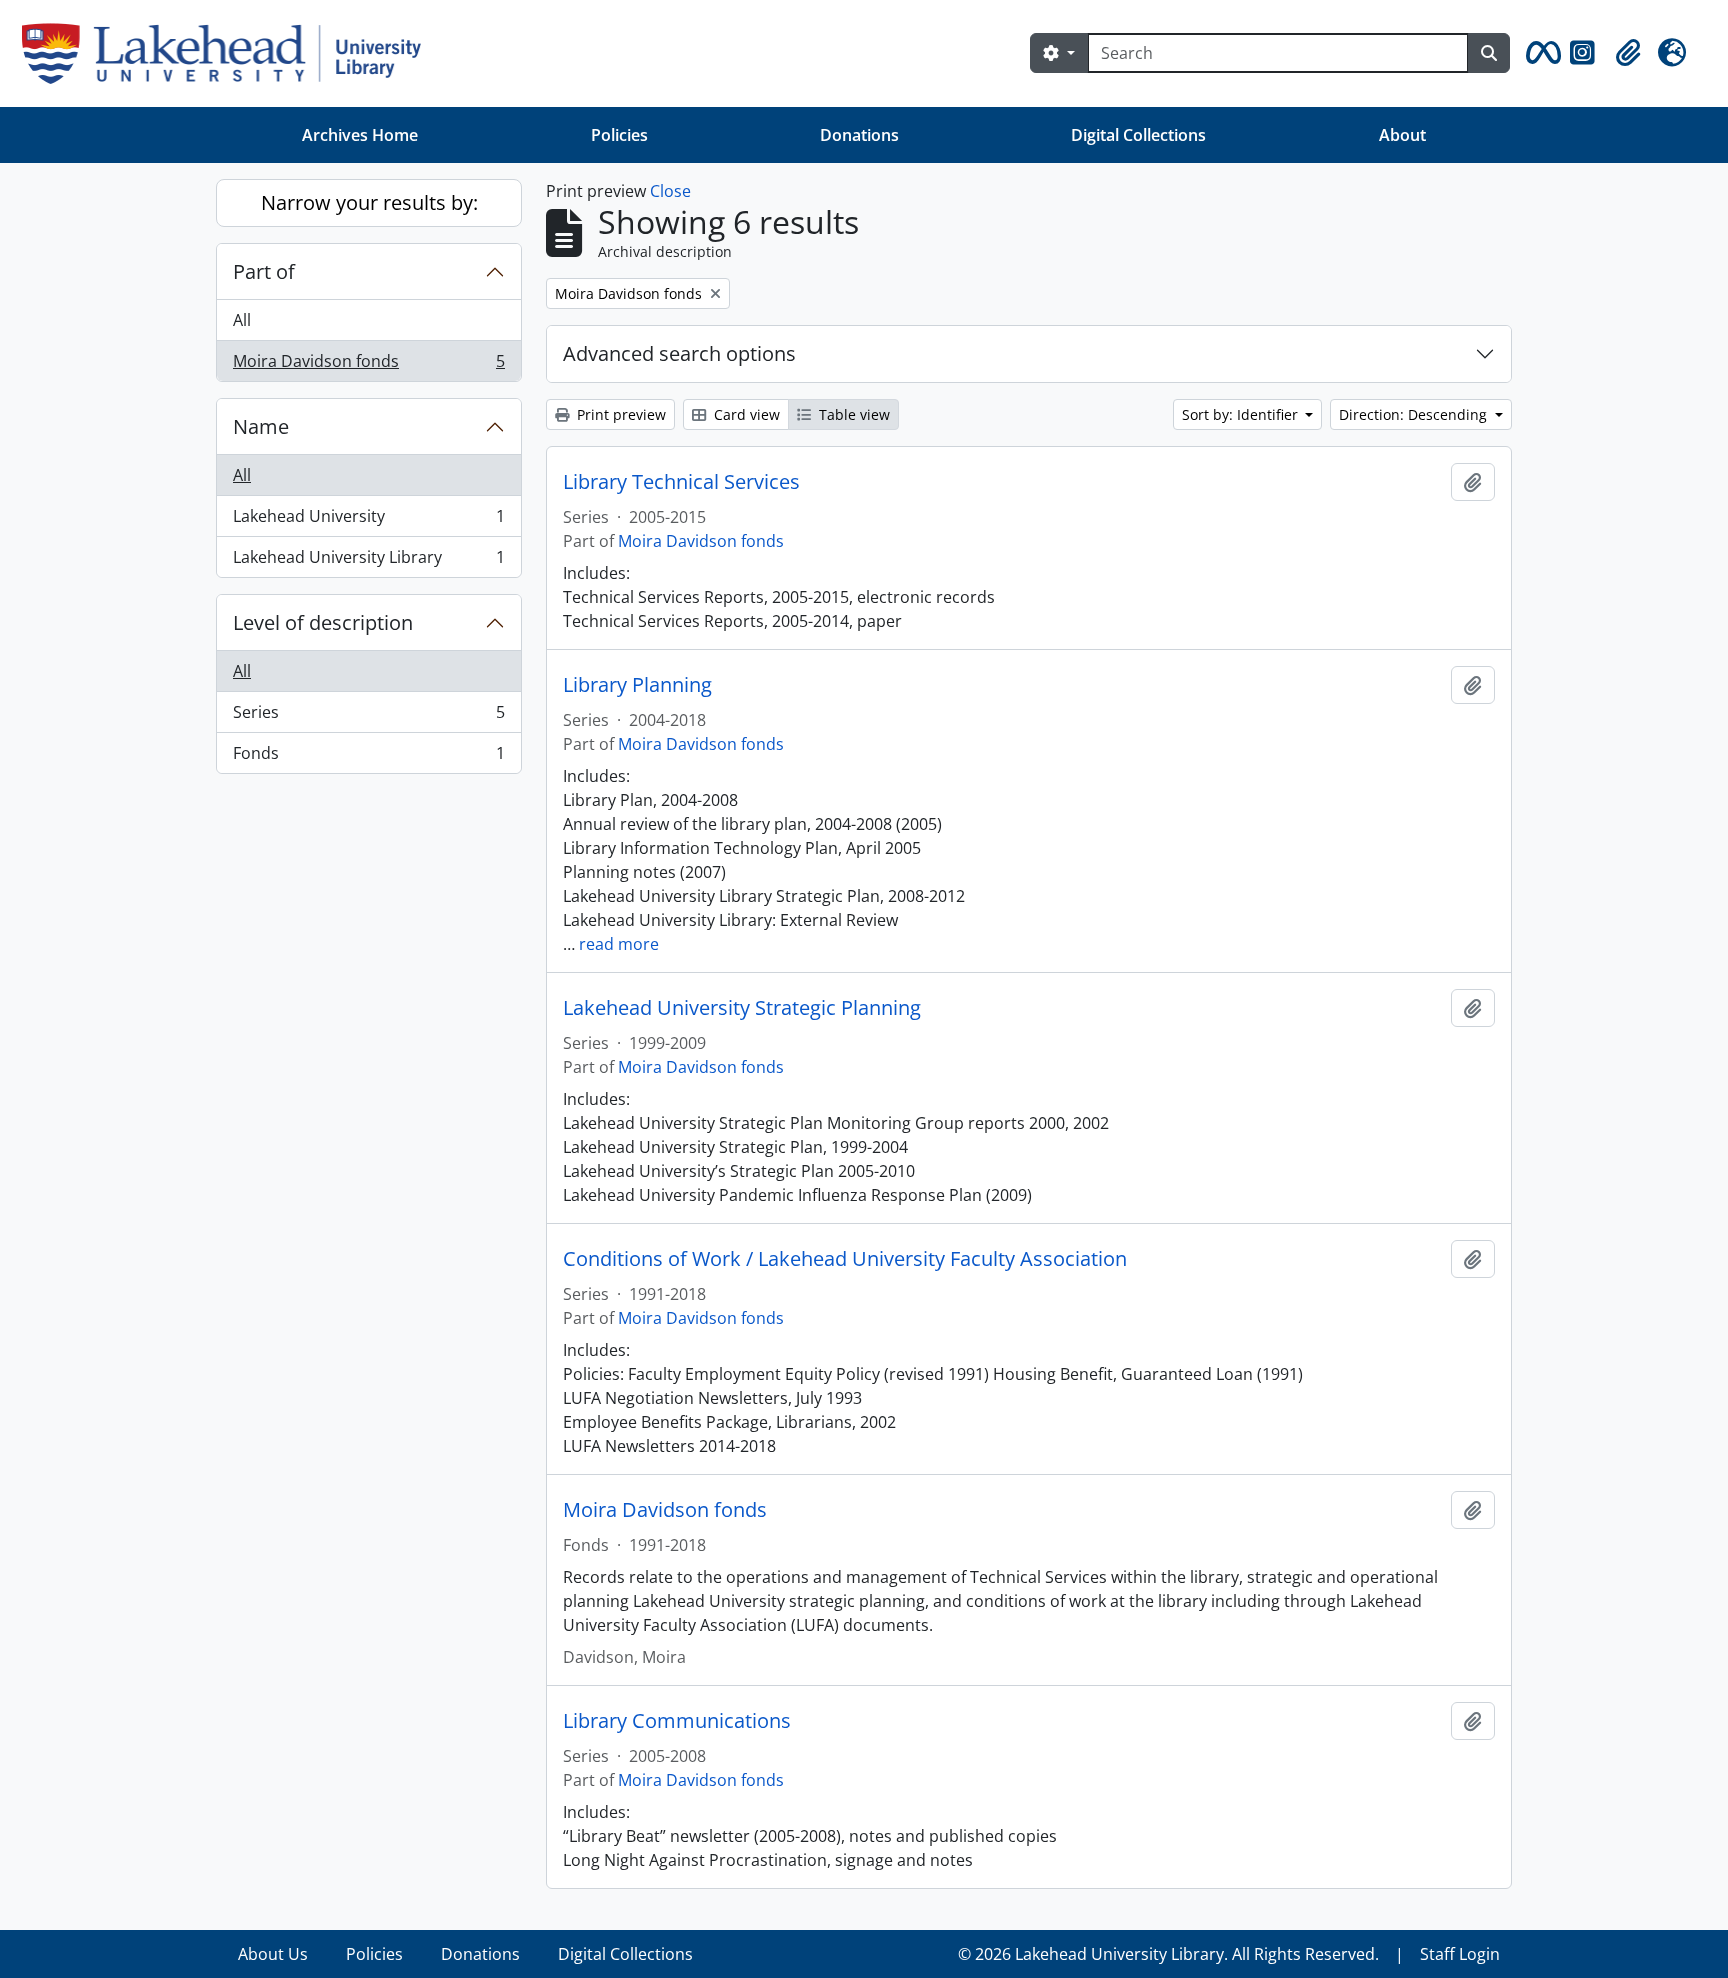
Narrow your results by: (369, 202)
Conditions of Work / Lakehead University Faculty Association (845, 1259)
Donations (859, 135)
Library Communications (677, 1721)
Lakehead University (368, 521)
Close (670, 191)
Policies (619, 135)
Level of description (323, 622)
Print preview (619, 414)
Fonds (368, 757)
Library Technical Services (681, 482)
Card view (745, 414)
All (242, 320)
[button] (1540, 53)
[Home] (229, 53)
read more (619, 944)
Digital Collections (1138, 135)
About (1402, 135)
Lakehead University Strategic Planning (742, 1008)
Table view (852, 414)
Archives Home (360, 135)
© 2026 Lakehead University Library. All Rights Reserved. (1168, 1954)
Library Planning (637, 685)
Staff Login (1460, 1954)
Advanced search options (679, 353)
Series (368, 717)
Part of (264, 271)
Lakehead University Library (368, 561)
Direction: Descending (1415, 414)
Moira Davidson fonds (368, 365)
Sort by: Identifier (1242, 414)
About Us (273, 1954)
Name (261, 426)
